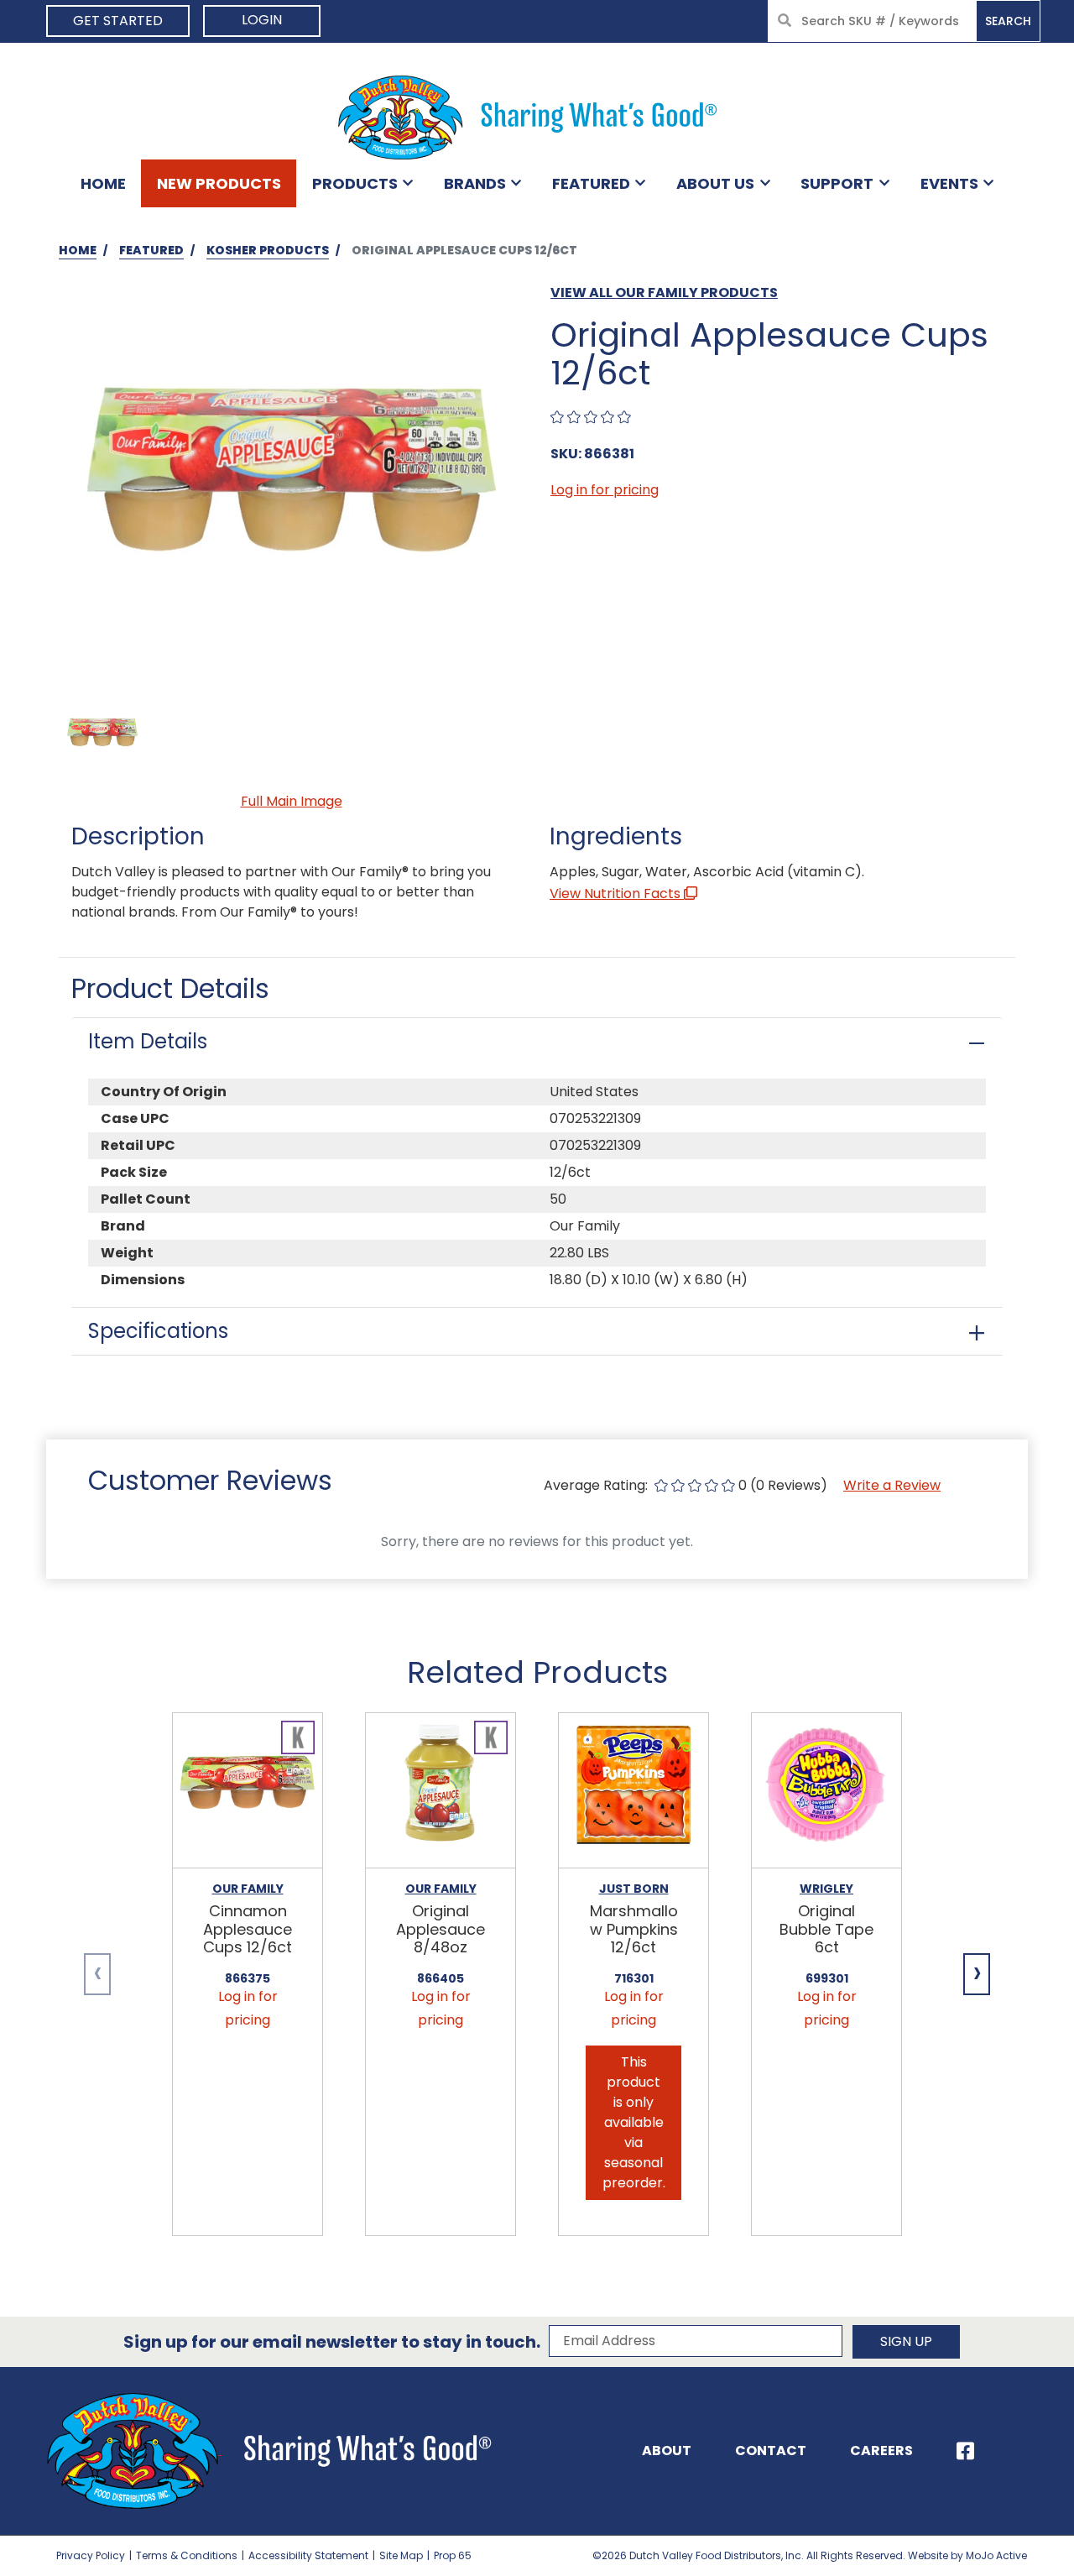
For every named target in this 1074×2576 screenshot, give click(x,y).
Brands (475, 183)
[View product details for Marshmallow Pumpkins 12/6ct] (633, 1791)
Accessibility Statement (308, 2555)
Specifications (158, 1331)
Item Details (148, 1041)
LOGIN (262, 20)
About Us (715, 183)
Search (1008, 21)
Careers (881, 2451)
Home (103, 183)
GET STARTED (118, 21)
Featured (591, 183)
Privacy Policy (91, 2555)
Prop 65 (453, 2555)
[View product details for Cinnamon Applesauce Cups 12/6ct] (248, 1791)
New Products (219, 183)
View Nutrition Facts (617, 894)
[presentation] (97, 1974)
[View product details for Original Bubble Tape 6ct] (826, 1791)
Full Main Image (292, 801)
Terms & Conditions (187, 2555)
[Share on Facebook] (965, 2451)
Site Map (401, 2555)
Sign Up (906, 2341)
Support (837, 183)
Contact (771, 2451)
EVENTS (949, 183)
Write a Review (892, 1485)
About (667, 2451)
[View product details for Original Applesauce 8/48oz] (441, 1791)
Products (355, 183)
